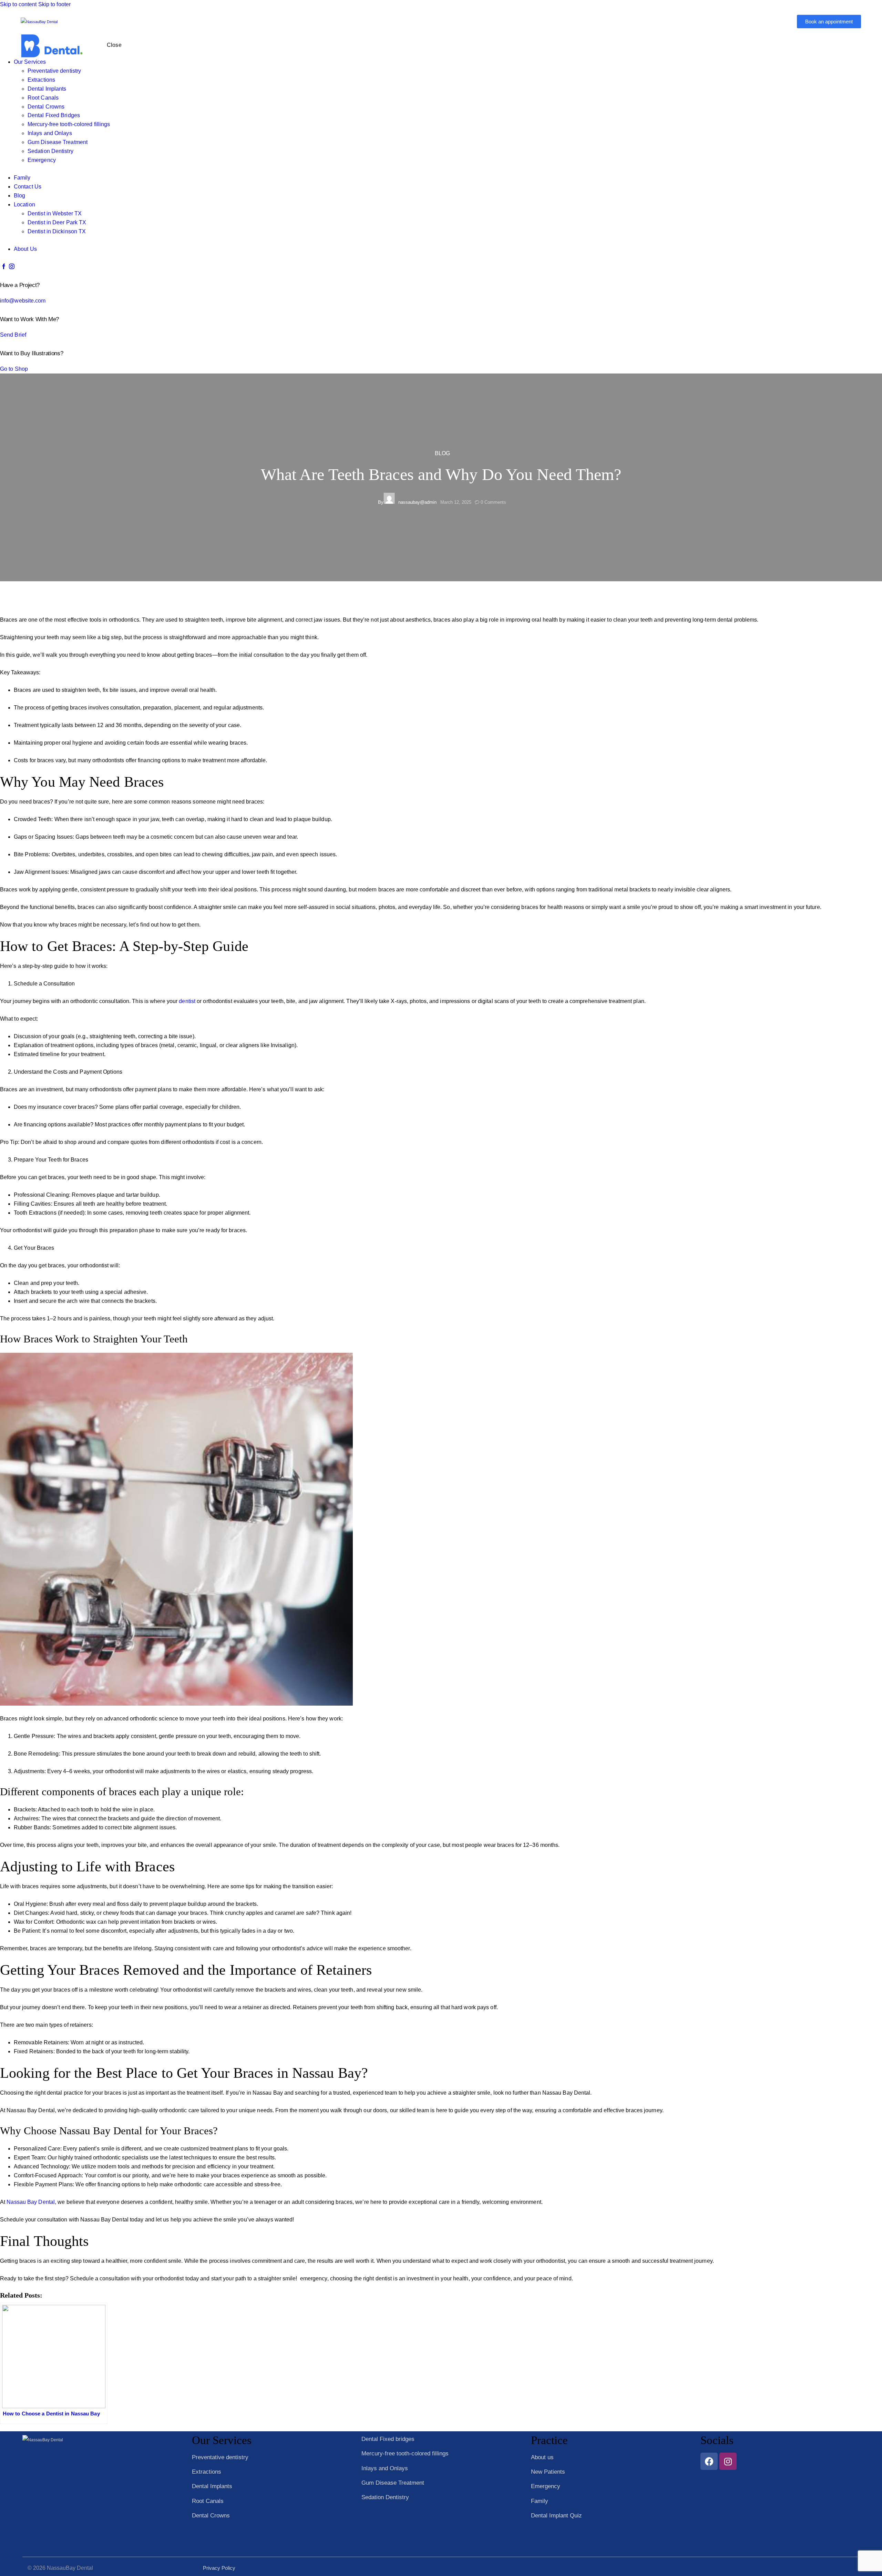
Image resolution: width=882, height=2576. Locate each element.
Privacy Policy (219, 2568)
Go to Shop (14, 369)
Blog (442, 453)
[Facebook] (709, 2461)
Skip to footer (54, 4)
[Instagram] (728, 2461)
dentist (187, 1001)
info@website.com (23, 301)
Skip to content (18, 4)
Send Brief (13, 335)
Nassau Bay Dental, (32, 2202)
